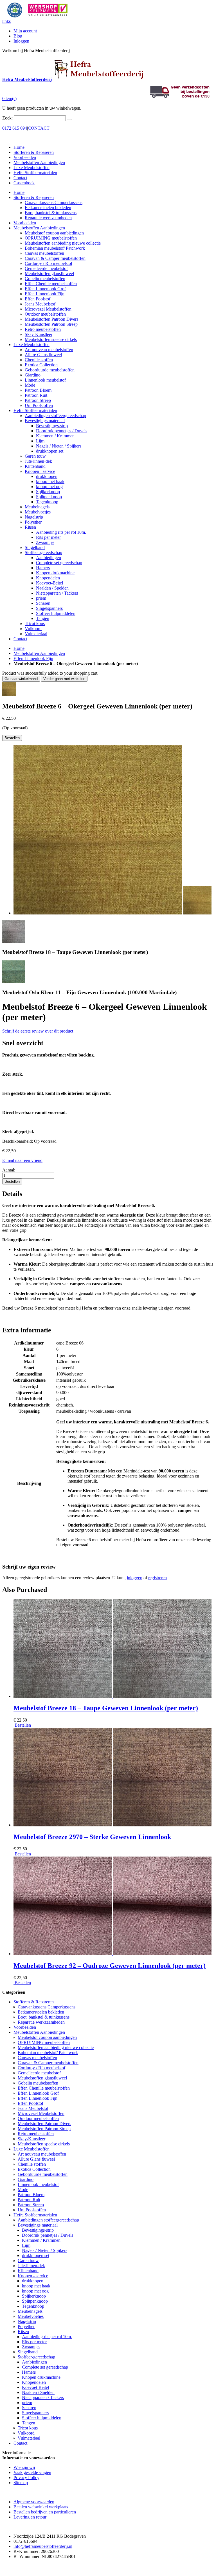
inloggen (135, 1578)
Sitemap (21, 2483)
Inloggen (21, 41)
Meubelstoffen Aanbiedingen (39, 162)
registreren (157, 1578)
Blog (18, 36)
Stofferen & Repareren (34, 152)
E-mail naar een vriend (22, 1160)
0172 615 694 (15, 128)
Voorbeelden (25, 157)
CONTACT (39, 128)
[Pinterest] (3, 2566)
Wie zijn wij (24, 2467)
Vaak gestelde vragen (32, 2472)
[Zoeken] (69, 119)
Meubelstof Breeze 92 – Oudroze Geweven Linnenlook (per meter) (110, 1966)
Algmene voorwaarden (34, 2502)
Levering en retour (30, 2517)
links (6, 21)
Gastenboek (24, 183)
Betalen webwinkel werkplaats (41, 2507)
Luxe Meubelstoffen (31, 168)
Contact (20, 178)
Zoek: (7, 118)
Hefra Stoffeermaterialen (35, 173)
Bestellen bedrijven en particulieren (45, 2512)
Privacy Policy (26, 2478)
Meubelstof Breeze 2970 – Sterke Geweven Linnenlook (92, 1837)
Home (19, 648)
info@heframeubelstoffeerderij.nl (43, 2546)
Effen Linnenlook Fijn (33, 658)
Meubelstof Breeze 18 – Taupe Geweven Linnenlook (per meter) (106, 1708)
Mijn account (25, 31)
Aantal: (9, 1170)
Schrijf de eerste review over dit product (38, 1031)
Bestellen (22, 1725)
